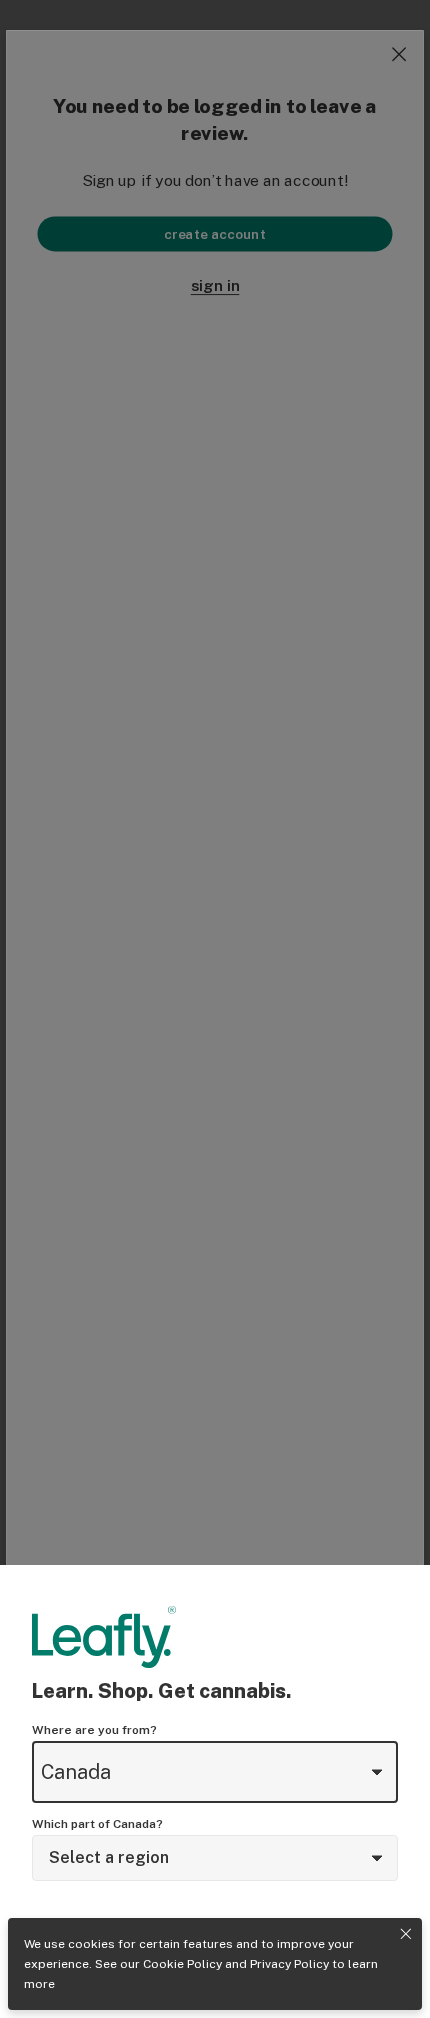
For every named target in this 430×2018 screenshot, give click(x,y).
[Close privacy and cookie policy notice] (406, 1934)
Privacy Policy (289, 1964)
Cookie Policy (182, 1964)
